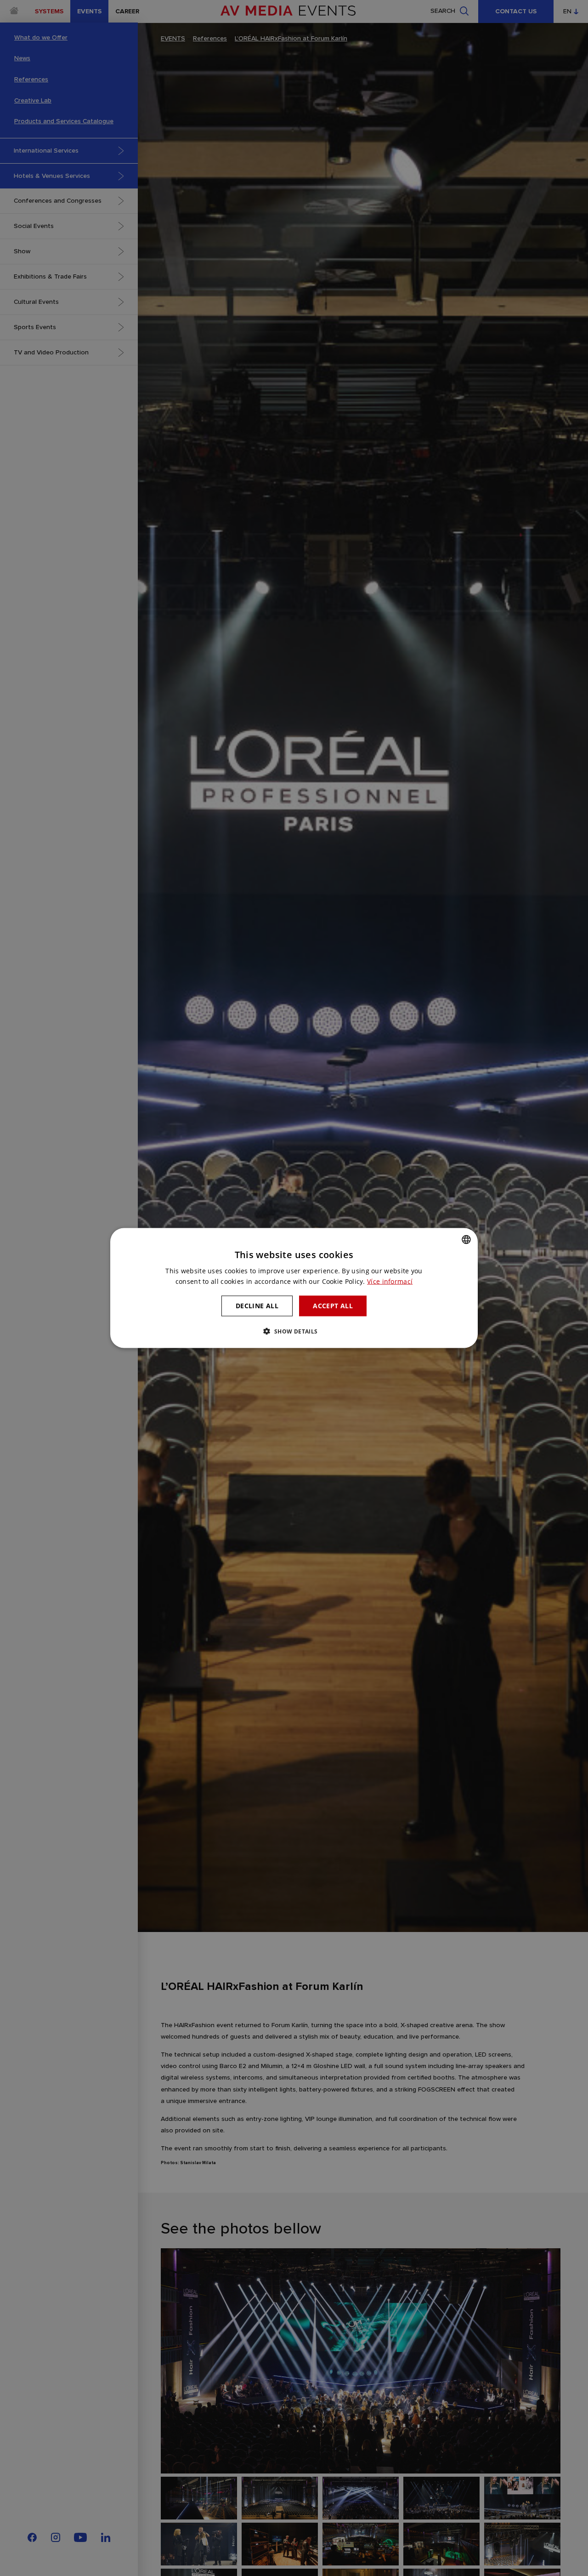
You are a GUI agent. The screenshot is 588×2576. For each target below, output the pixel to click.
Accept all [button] (333, 1306)
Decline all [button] (257, 1306)
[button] (294, 1331)
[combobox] (466, 1240)
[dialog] (294, 1288)
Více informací (390, 1281)
